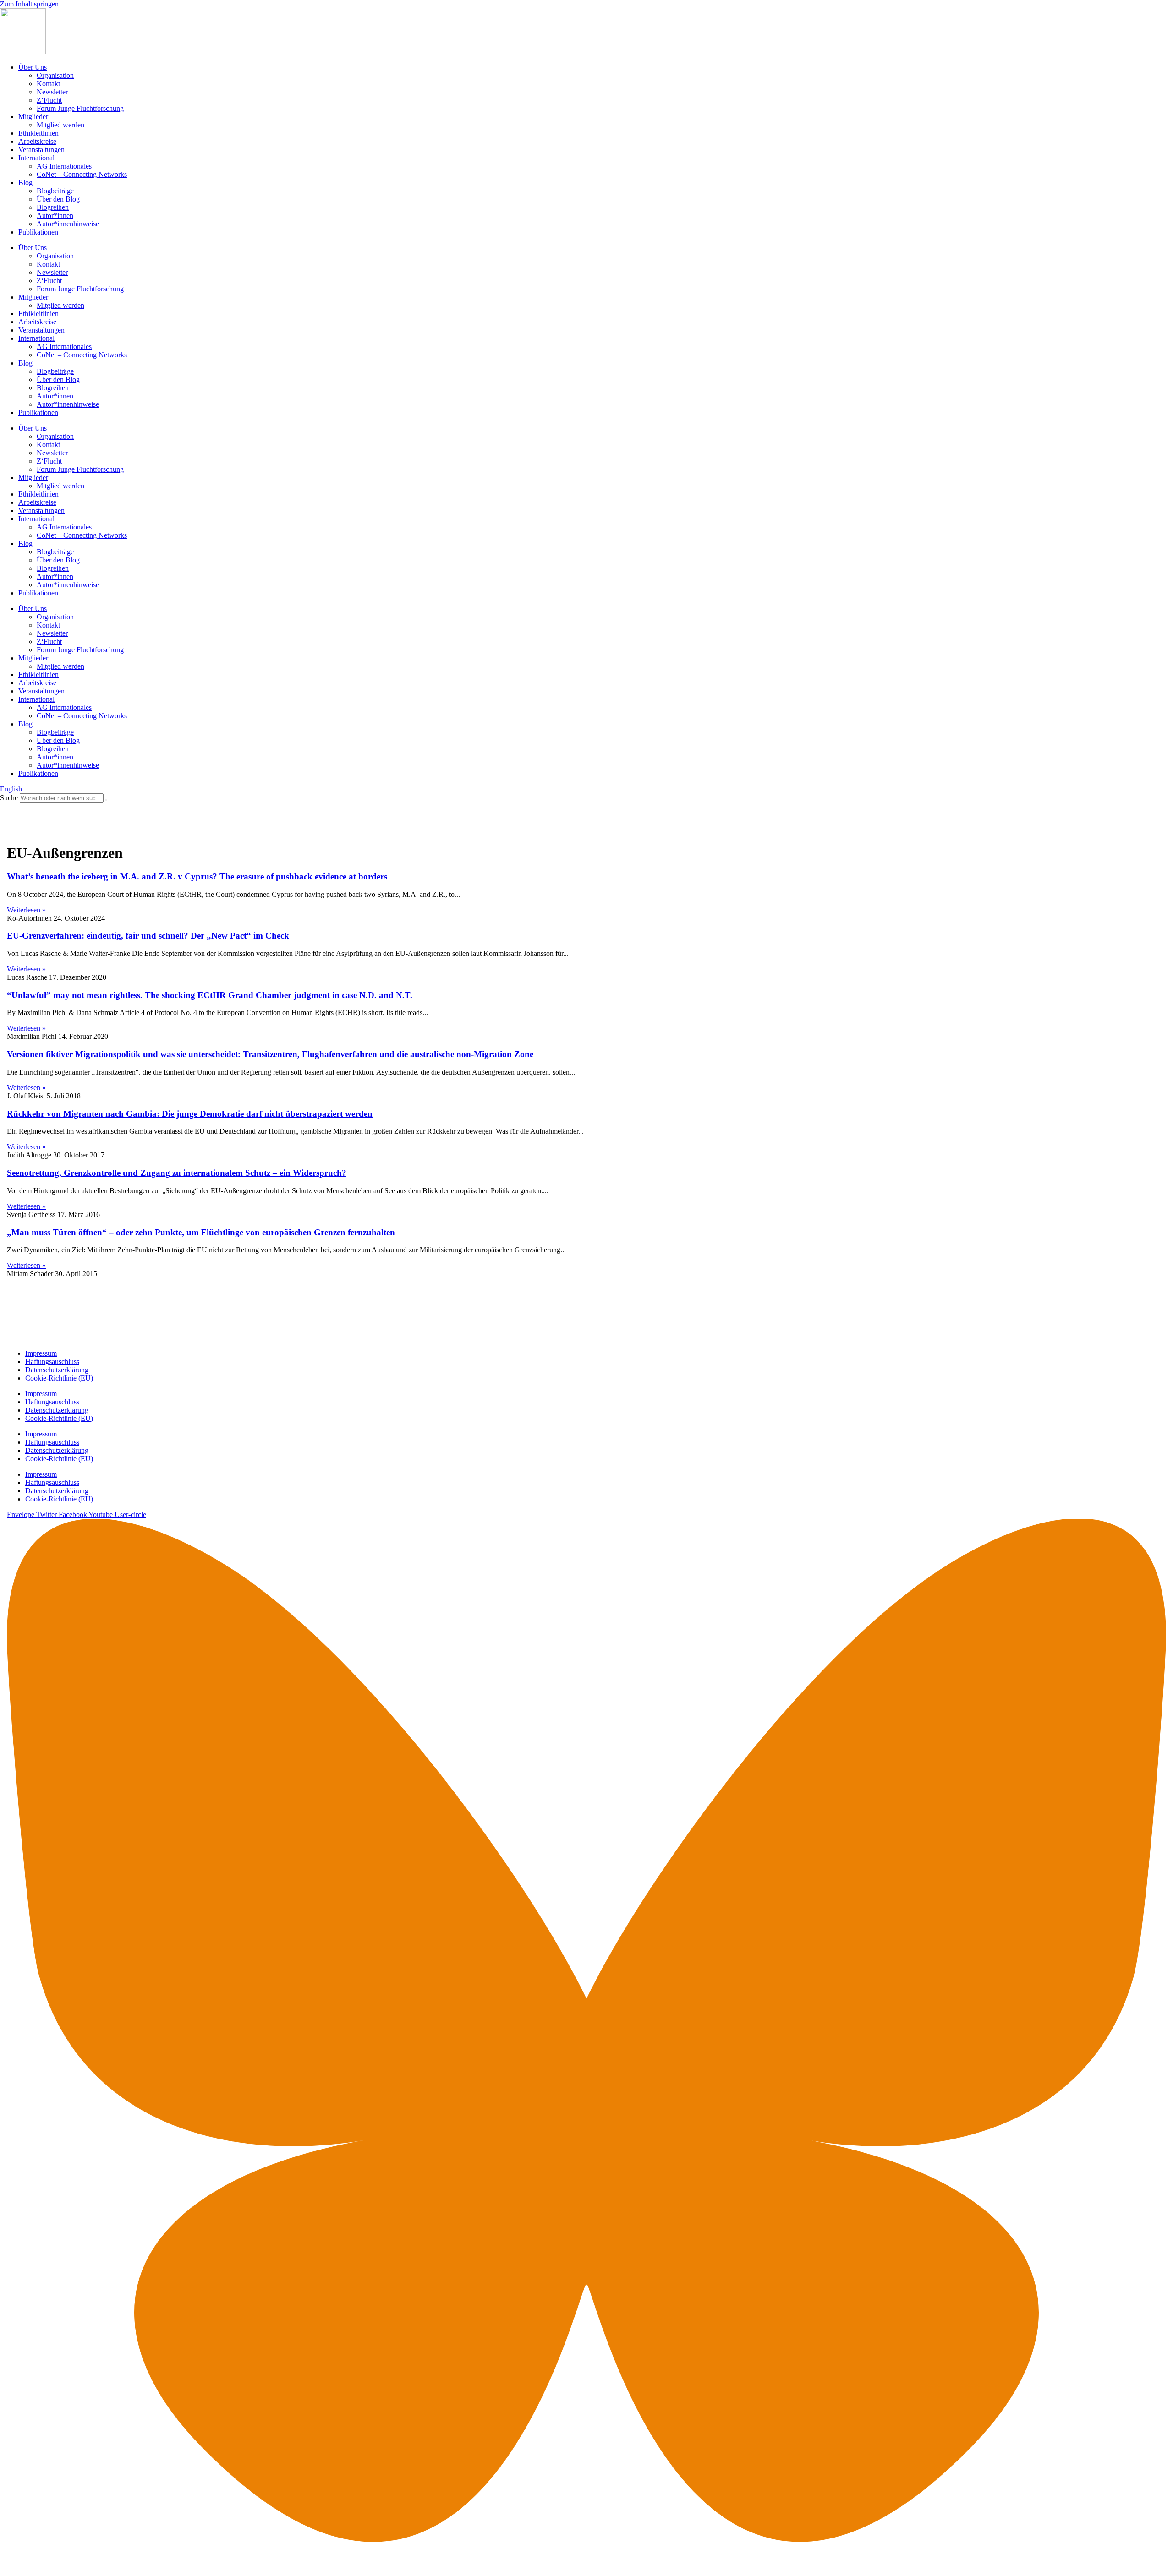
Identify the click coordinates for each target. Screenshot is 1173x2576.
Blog (25, 183)
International (36, 158)
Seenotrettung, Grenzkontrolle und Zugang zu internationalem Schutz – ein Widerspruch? (177, 1173)
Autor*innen (55, 216)
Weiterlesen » (26, 910)
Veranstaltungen (41, 150)
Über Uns (33, 67)
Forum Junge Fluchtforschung (80, 108)
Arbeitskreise (37, 141)
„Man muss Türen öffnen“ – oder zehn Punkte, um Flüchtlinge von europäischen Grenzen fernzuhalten (201, 1232)
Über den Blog (58, 199)
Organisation (55, 75)
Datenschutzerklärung (57, 1370)
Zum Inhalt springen (29, 4)
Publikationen (38, 232)
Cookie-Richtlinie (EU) (59, 1378)
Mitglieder (33, 117)
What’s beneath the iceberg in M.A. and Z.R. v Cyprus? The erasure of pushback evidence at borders (197, 876)
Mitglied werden (60, 125)
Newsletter (52, 92)
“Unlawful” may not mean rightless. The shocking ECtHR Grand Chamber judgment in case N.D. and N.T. (210, 995)
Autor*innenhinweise (68, 224)
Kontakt (48, 84)
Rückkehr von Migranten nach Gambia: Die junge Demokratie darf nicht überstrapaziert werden (190, 1114)
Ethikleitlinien (38, 133)
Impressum (41, 1353)
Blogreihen (53, 207)
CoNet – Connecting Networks (82, 174)
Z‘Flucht (49, 100)
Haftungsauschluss (52, 1362)
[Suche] (106, 800)
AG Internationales (64, 166)
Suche (9, 798)
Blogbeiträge (55, 191)
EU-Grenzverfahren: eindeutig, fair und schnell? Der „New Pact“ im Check (148, 936)
